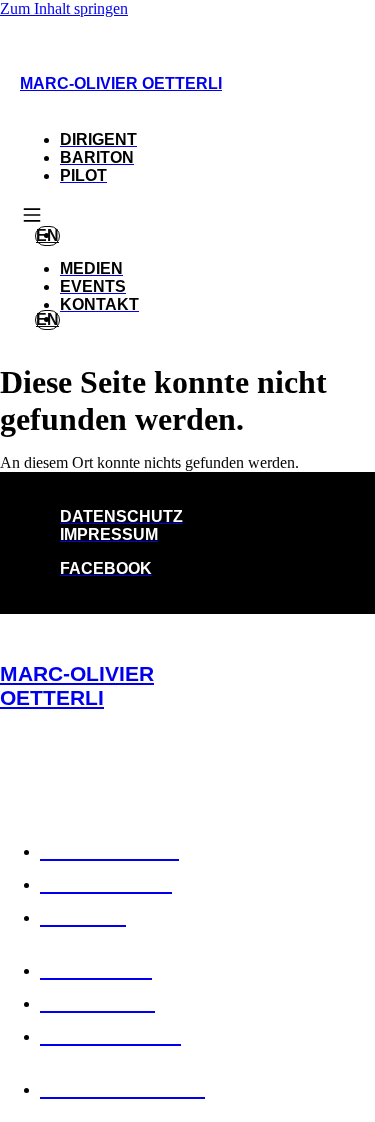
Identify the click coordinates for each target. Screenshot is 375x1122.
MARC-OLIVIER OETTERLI (121, 83)
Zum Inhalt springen (64, 8)
